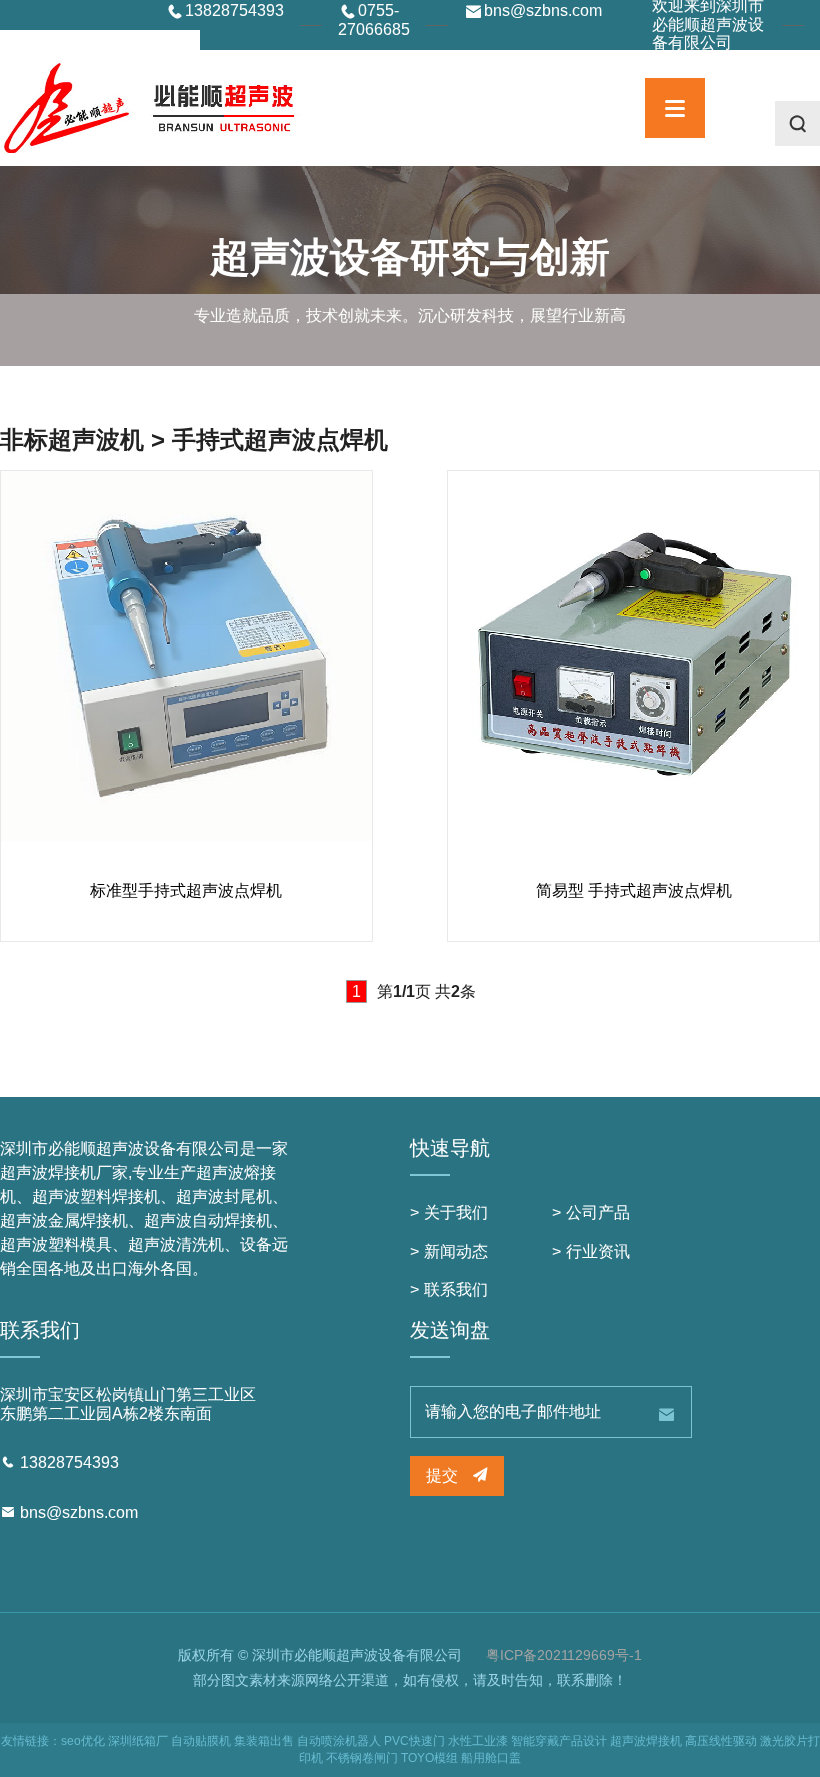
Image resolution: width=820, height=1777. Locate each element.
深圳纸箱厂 (138, 1741)
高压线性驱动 (721, 1741)
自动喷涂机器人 (339, 1741)
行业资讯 (598, 1251)
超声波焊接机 (646, 1741)
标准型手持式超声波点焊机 (186, 890)
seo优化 (83, 1741)
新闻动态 (456, 1251)
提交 (444, 1475)
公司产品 (598, 1212)
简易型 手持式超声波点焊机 (634, 890)
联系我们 (456, 1289)
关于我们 (456, 1212)
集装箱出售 (264, 1741)
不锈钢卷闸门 (362, 1758)
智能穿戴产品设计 (559, 1741)
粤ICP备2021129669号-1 (564, 1655)
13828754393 (69, 1462)
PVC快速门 (414, 1741)
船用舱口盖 (491, 1758)
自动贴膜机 (201, 1741)
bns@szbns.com (79, 1512)
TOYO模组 (429, 1758)
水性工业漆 (478, 1741)
